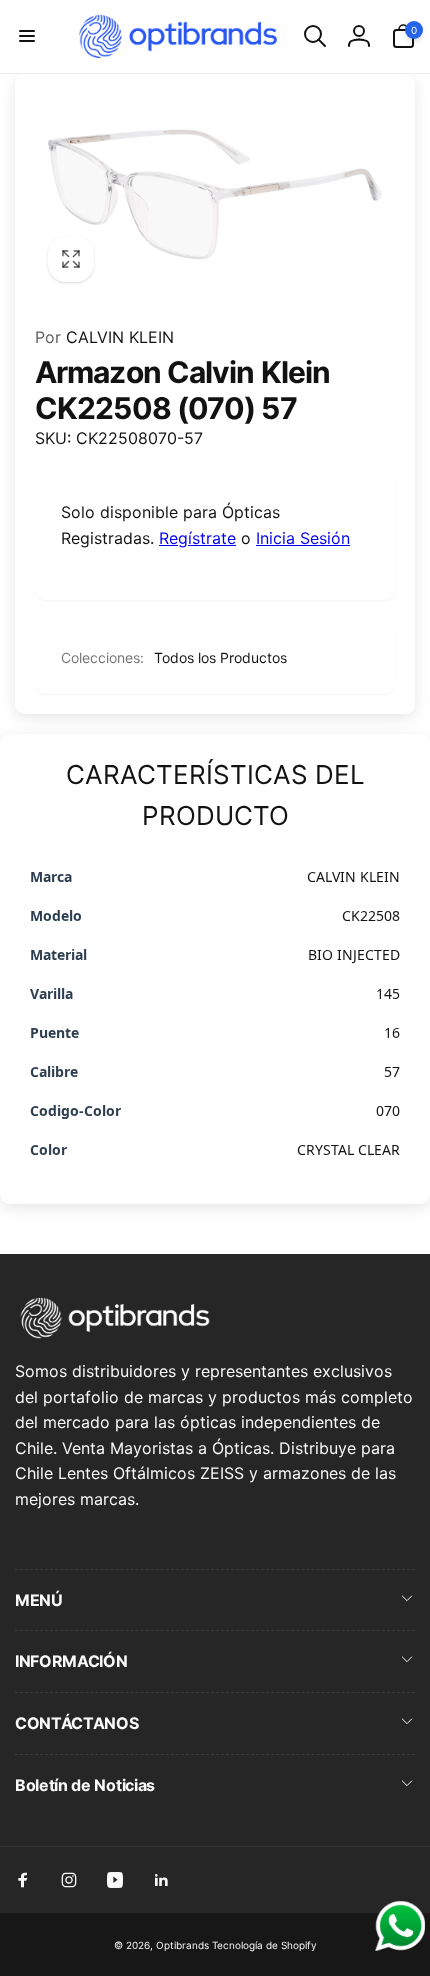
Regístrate (197, 538)
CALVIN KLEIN (104, 337)
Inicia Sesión (303, 538)
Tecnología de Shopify (264, 1945)
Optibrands (182, 1945)
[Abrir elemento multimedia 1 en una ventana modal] (215, 195)
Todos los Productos (220, 657)
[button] (27, 36)
